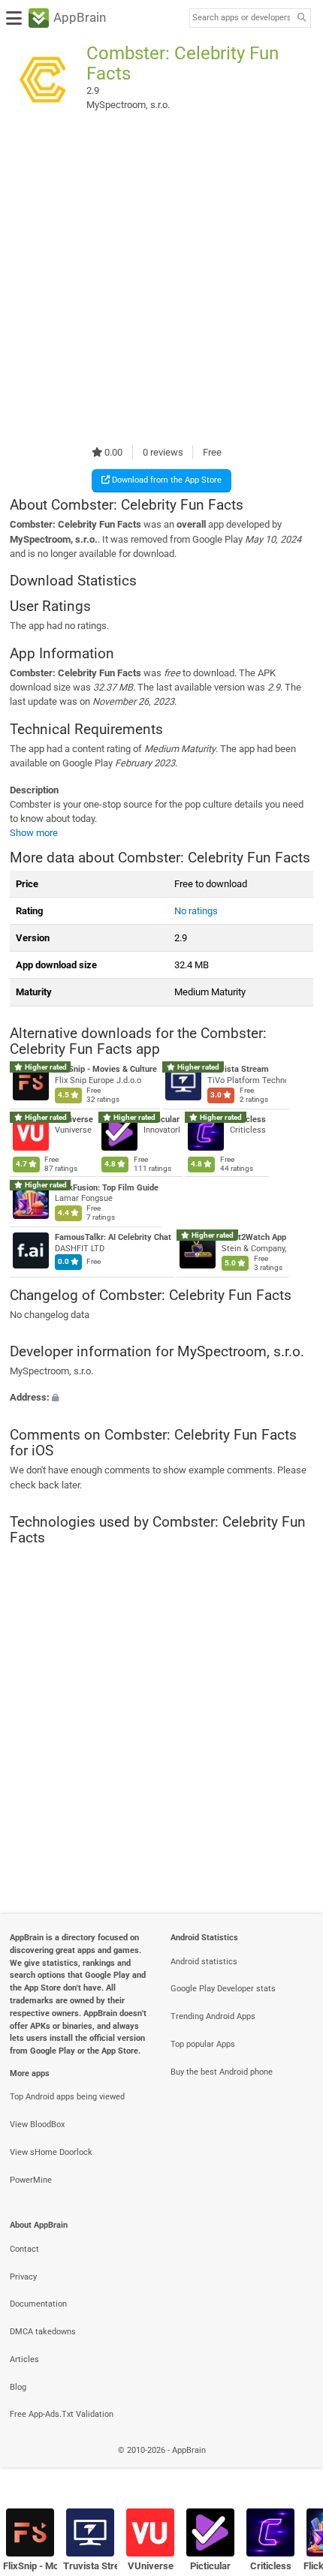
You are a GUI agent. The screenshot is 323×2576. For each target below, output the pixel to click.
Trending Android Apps (213, 2016)
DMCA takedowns (43, 2332)
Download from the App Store (166, 480)
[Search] (301, 18)
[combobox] (241, 18)
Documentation (38, 2304)
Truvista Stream (238, 1070)
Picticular (161, 1119)
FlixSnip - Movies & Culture (106, 1070)
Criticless (248, 1119)
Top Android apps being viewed (67, 2097)
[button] (161, 1398)
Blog (18, 2387)
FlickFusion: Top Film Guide (107, 1188)
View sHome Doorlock (51, 2152)
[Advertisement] (161, 280)
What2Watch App (254, 1237)
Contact (24, 2249)
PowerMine (31, 2180)
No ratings (196, 911)
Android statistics (204, 1962)
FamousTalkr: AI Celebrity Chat (113, 1237)
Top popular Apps (203, 2044)
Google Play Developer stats (223, 1989)
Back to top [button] (293, 2467)
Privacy (23, 2277)
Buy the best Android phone (222, 2072)
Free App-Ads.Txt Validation (62, 2414)
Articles (24, 2359)
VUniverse (74, 1119)
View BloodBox (37, 2125)
